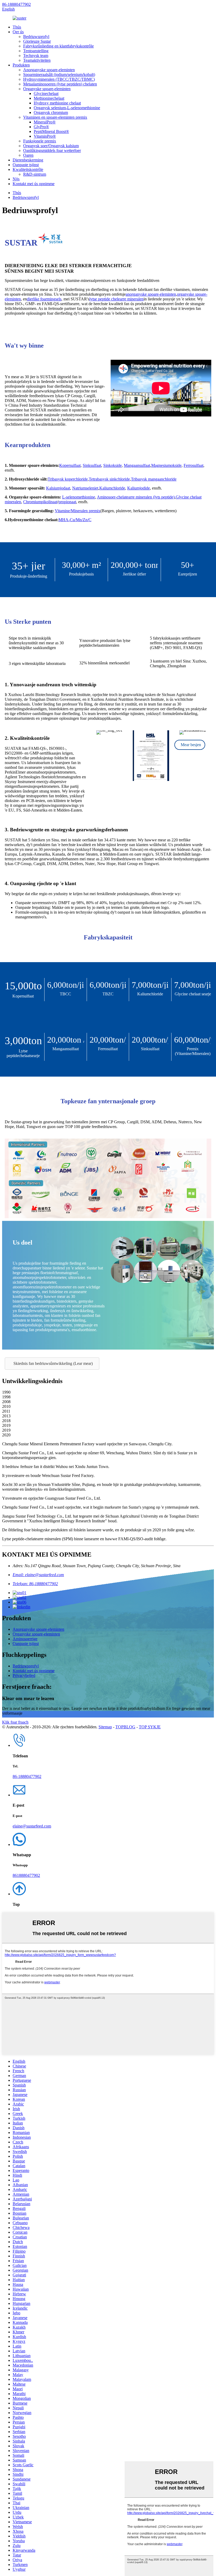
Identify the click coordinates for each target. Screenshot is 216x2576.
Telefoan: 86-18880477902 (35, 1584)
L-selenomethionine (79, 497)
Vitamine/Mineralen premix (78, 511)
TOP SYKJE (150, 1727)
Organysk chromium (51, 112)
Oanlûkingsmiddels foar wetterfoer (52, 150)
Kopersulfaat (70, 465)
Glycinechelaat (46, 93)
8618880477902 (26, 1875)
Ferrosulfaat (193, 465)
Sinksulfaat (92, 465)
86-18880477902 (16, 4)
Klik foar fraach (15, 1722)
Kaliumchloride (112, 488)
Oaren (28, 155)
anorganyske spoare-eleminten (151, 294)
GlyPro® (41, 127)
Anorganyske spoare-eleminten (49, 70)
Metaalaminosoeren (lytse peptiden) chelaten (60, 84)
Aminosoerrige (25, 1639)
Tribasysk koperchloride (68, 479)
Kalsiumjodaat (58, 488)
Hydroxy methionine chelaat (57, 103)
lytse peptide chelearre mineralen (116, 299)
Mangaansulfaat (137, 465)
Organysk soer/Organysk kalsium (51, 146)
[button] (190, 745)
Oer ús (18, 32)
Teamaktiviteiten (37, 60)
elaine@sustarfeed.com (32, 1826)
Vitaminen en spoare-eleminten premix (55, 117)
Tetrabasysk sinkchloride (109, 479)
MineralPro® (45, 122)
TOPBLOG (125, 1727)
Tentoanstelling (36, 51)
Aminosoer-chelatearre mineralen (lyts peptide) (136, 497)
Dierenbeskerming (28, 160)
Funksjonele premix (40, 141)
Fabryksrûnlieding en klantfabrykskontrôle (58, 46)
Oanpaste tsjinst (26, 165)
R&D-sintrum (35, 174)
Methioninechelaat (49, 98)
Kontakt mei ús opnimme (34, 184)
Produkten (21, 65)
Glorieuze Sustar (37, 41)
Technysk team (36, 56)
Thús (17, 27)
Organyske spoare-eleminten (47, 89)
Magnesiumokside (166, 465)
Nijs (16, 179)
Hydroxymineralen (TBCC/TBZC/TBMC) (59, 79)
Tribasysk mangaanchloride (154, 479)
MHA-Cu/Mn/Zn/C (75, 520)
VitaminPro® (45, 136)
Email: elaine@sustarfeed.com (38, 1575)
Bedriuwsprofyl (36, 37)
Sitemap (105, 1727)
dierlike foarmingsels (44, 299)
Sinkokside (112, 465)
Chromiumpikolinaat (40, 502)
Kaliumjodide (139, 488)
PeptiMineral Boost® (51, 131)
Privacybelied (24, 1675)
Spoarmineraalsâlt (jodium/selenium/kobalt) (59, 75)
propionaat (67, 502)
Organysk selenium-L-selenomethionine (67, 108)
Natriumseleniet (85, 488)
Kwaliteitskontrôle (28, 169)
